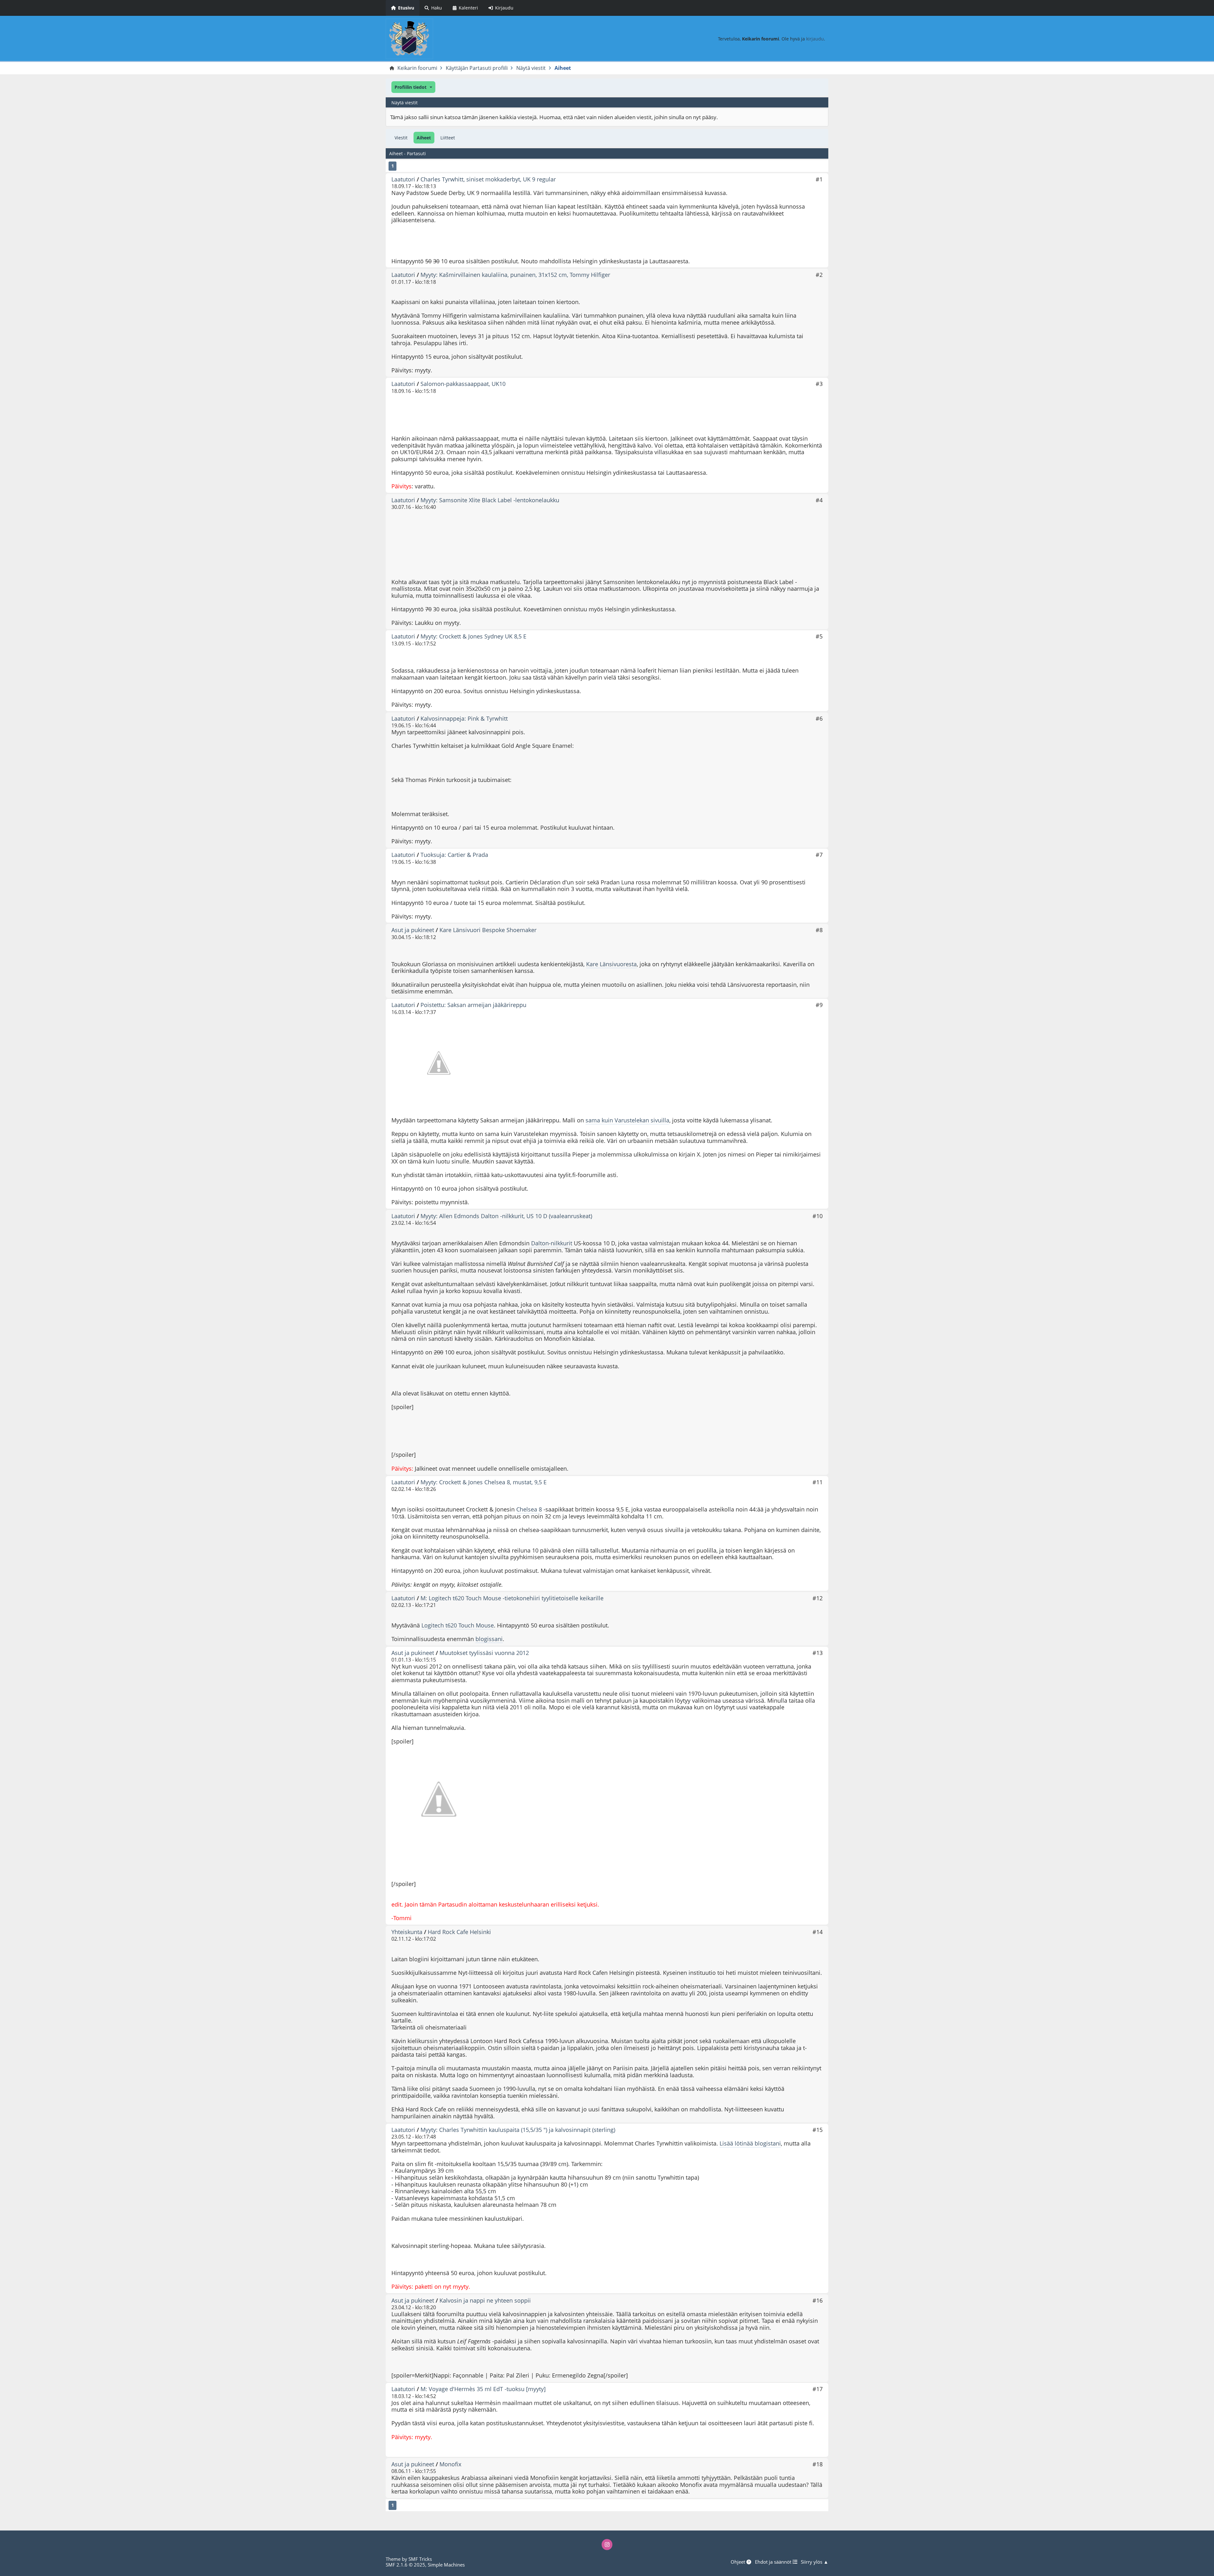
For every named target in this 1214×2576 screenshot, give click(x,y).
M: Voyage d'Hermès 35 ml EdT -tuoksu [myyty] (483, 2389)
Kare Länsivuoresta (611, 964)
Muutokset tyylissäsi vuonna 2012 (484, 1653)
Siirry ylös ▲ (815, 2562)
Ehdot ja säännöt (774, 2562)
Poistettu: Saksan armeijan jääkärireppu (473, 1005)
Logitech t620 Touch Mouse (458, 1625)
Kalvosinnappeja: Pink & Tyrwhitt (464, 718)
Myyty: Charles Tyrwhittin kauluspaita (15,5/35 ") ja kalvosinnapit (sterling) (518, 2130)
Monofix (450, 2464)
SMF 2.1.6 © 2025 (405, 2565)
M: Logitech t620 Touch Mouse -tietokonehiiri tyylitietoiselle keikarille (512, 1598)
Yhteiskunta (407, 1932)
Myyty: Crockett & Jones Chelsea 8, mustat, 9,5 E (484, 1482)
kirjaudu (815, 39)
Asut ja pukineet (413, 930)
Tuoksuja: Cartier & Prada (454, 855)
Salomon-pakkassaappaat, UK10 (463, 384)
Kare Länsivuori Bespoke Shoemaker (488, 930)
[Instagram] (607, 2544)
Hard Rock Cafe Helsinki (459, 1932)
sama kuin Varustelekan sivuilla (627, 1120)
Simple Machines (446, 2565)
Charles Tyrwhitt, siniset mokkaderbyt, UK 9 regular (488, 179)
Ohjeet (739, 2562)
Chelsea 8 (529, 1509)
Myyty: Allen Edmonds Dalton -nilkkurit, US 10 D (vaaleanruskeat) (506, 1216)
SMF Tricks (420, 2559)
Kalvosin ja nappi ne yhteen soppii (485, 2300)
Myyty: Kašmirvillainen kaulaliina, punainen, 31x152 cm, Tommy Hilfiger (515, 275)
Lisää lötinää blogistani (750, 2143)
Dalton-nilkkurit (552, 1243)
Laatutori (403, 179)
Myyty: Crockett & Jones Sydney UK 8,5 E (473, 636)
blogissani (489, 1639)
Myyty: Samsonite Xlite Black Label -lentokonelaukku (490, 500)
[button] (413, 87)
